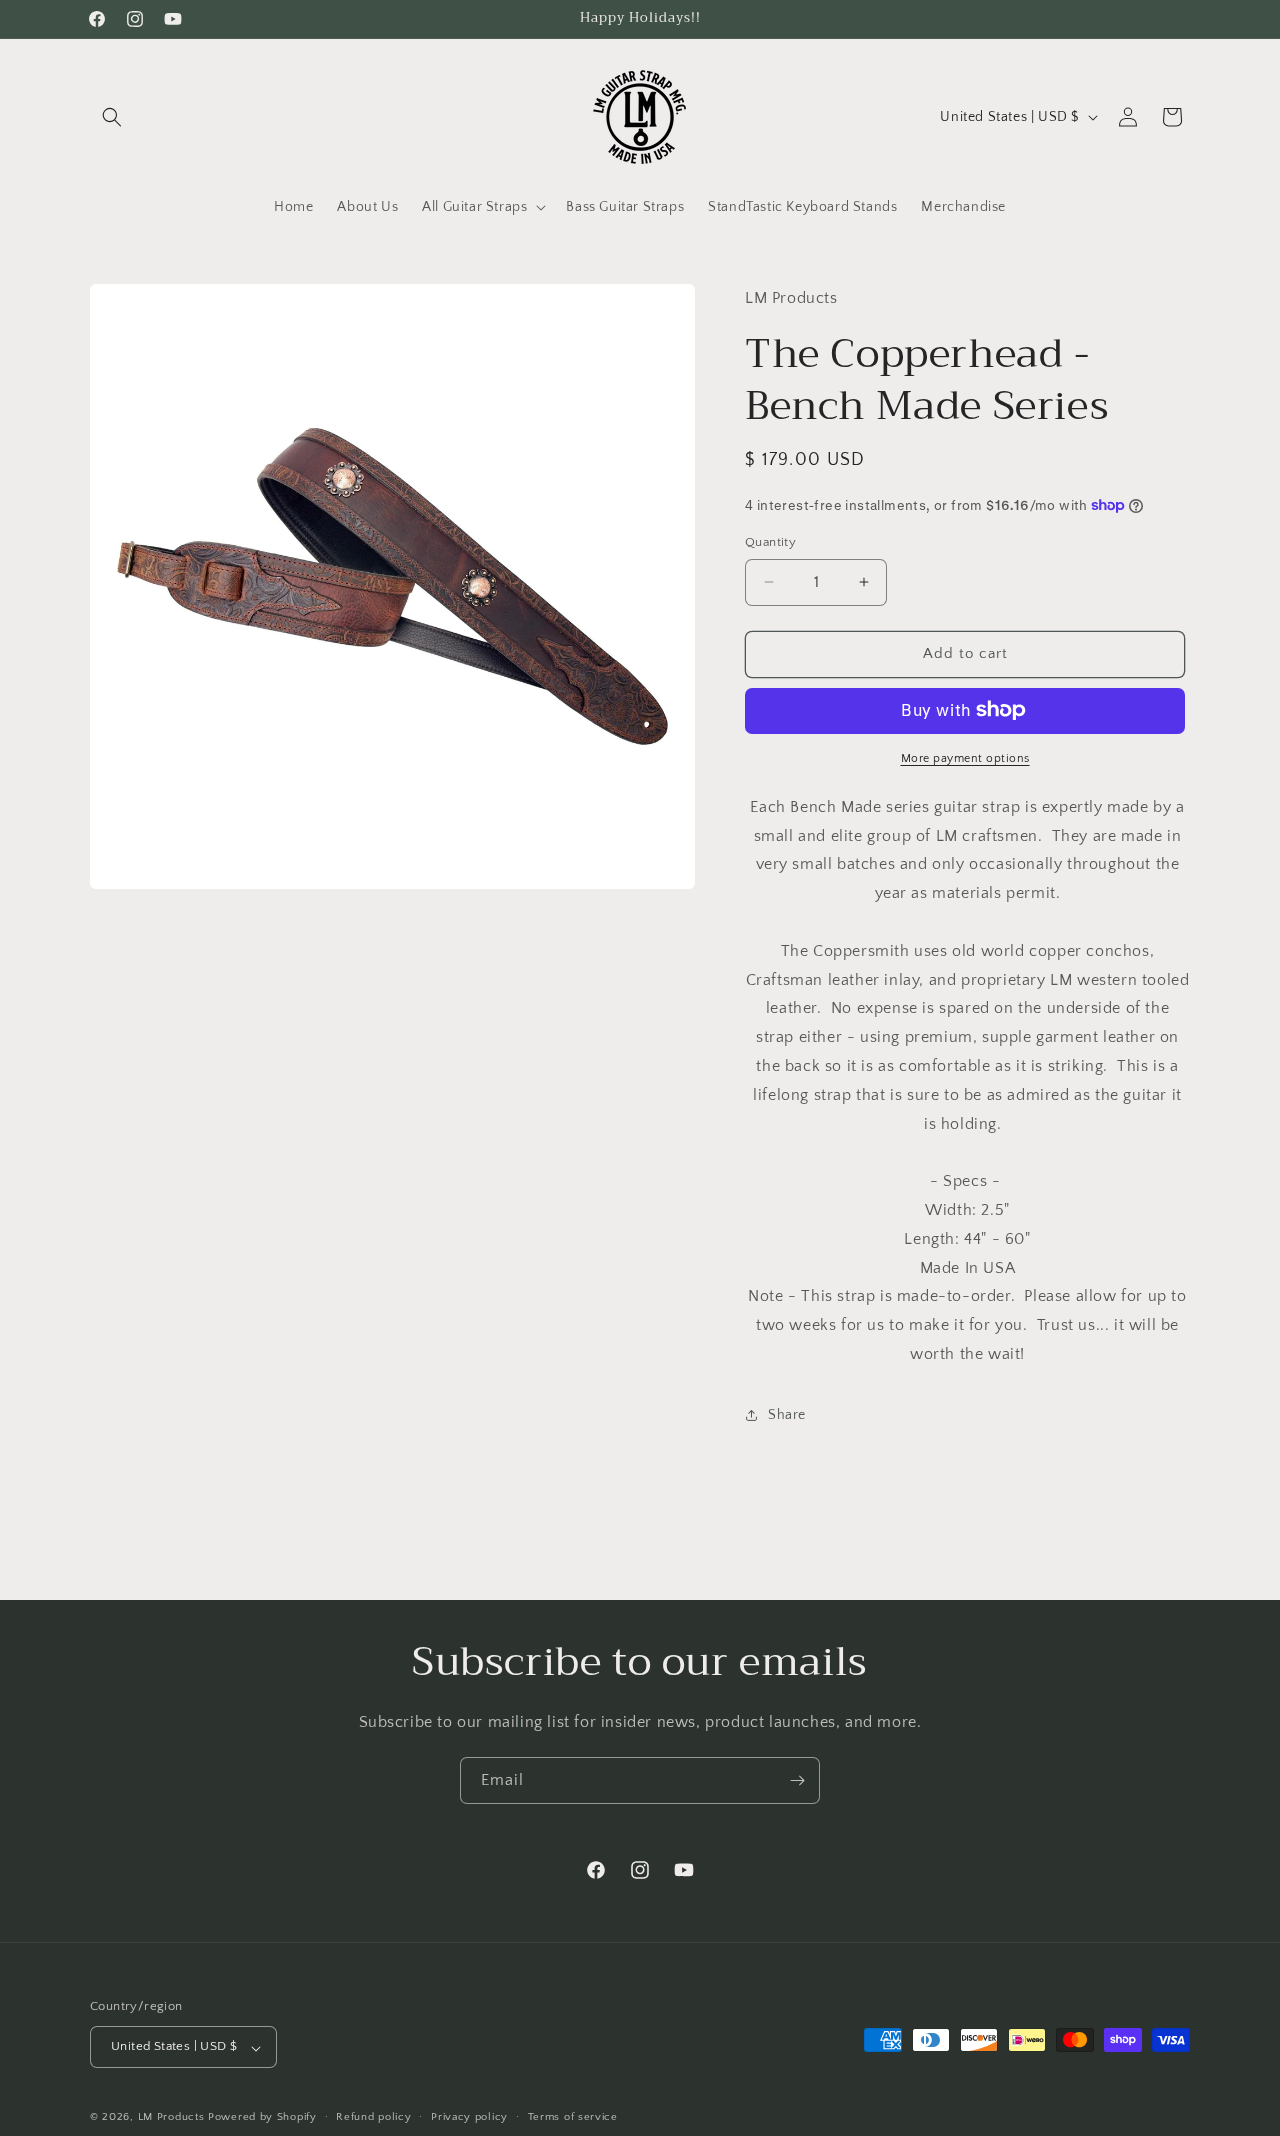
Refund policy (373, 2117)
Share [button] (787, 1414)
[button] (112, 117)
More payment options (965, 757)
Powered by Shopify (262, 2118)
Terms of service (573, 2117)
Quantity (770, 542)
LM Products (171, 2118)
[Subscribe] (797, 1780)
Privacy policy (469, 2117)
